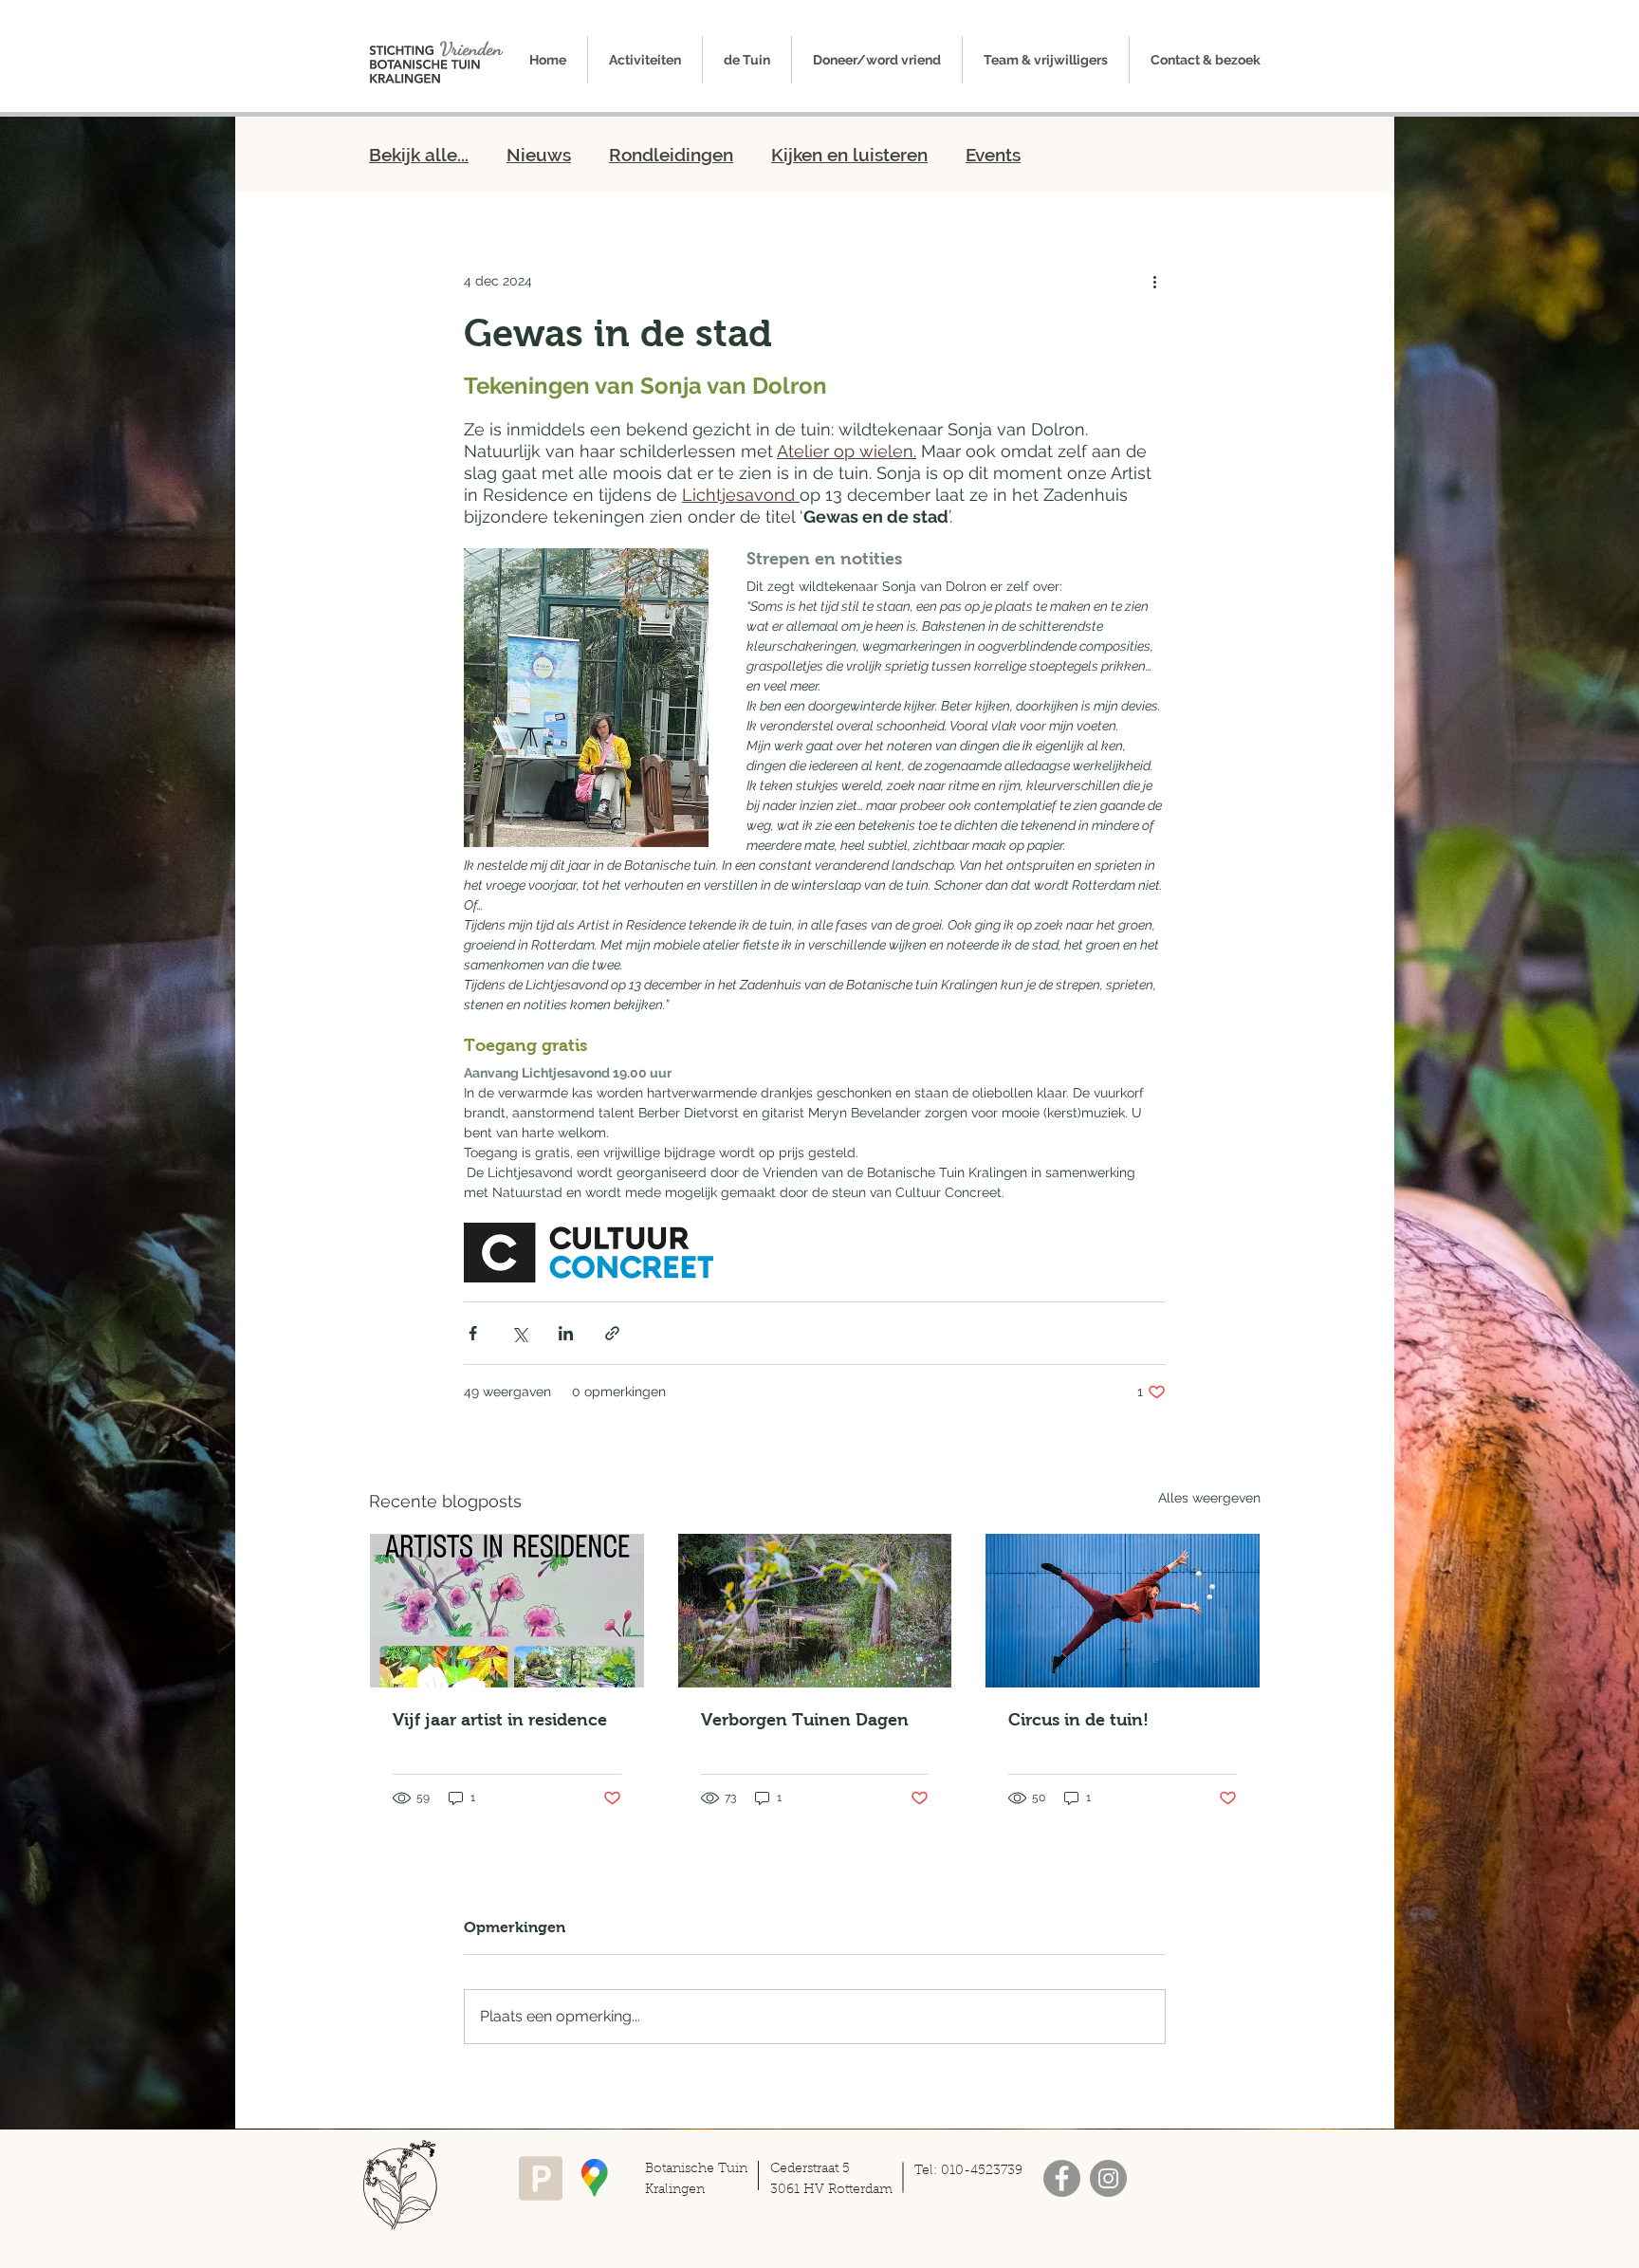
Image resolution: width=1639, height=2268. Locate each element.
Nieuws (539, 155)
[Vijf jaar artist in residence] (507, 1611)
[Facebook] (1062, 2178)
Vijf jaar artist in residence (500, 1720)
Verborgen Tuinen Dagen (805, 1720)
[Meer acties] (1154, 281)
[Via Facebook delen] (473, 1333)
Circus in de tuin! (1078, 1720)
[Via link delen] (612, 1333)
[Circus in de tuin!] (1123, 1611)
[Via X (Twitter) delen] (519, 1333)
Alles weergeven (1209, 1498)
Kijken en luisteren (849, 155)
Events (993, 155)
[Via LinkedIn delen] (566, 1333)
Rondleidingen (671, 155)
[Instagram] (1108, 2178)
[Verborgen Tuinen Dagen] (815, 1611)
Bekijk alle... (419, 155)
